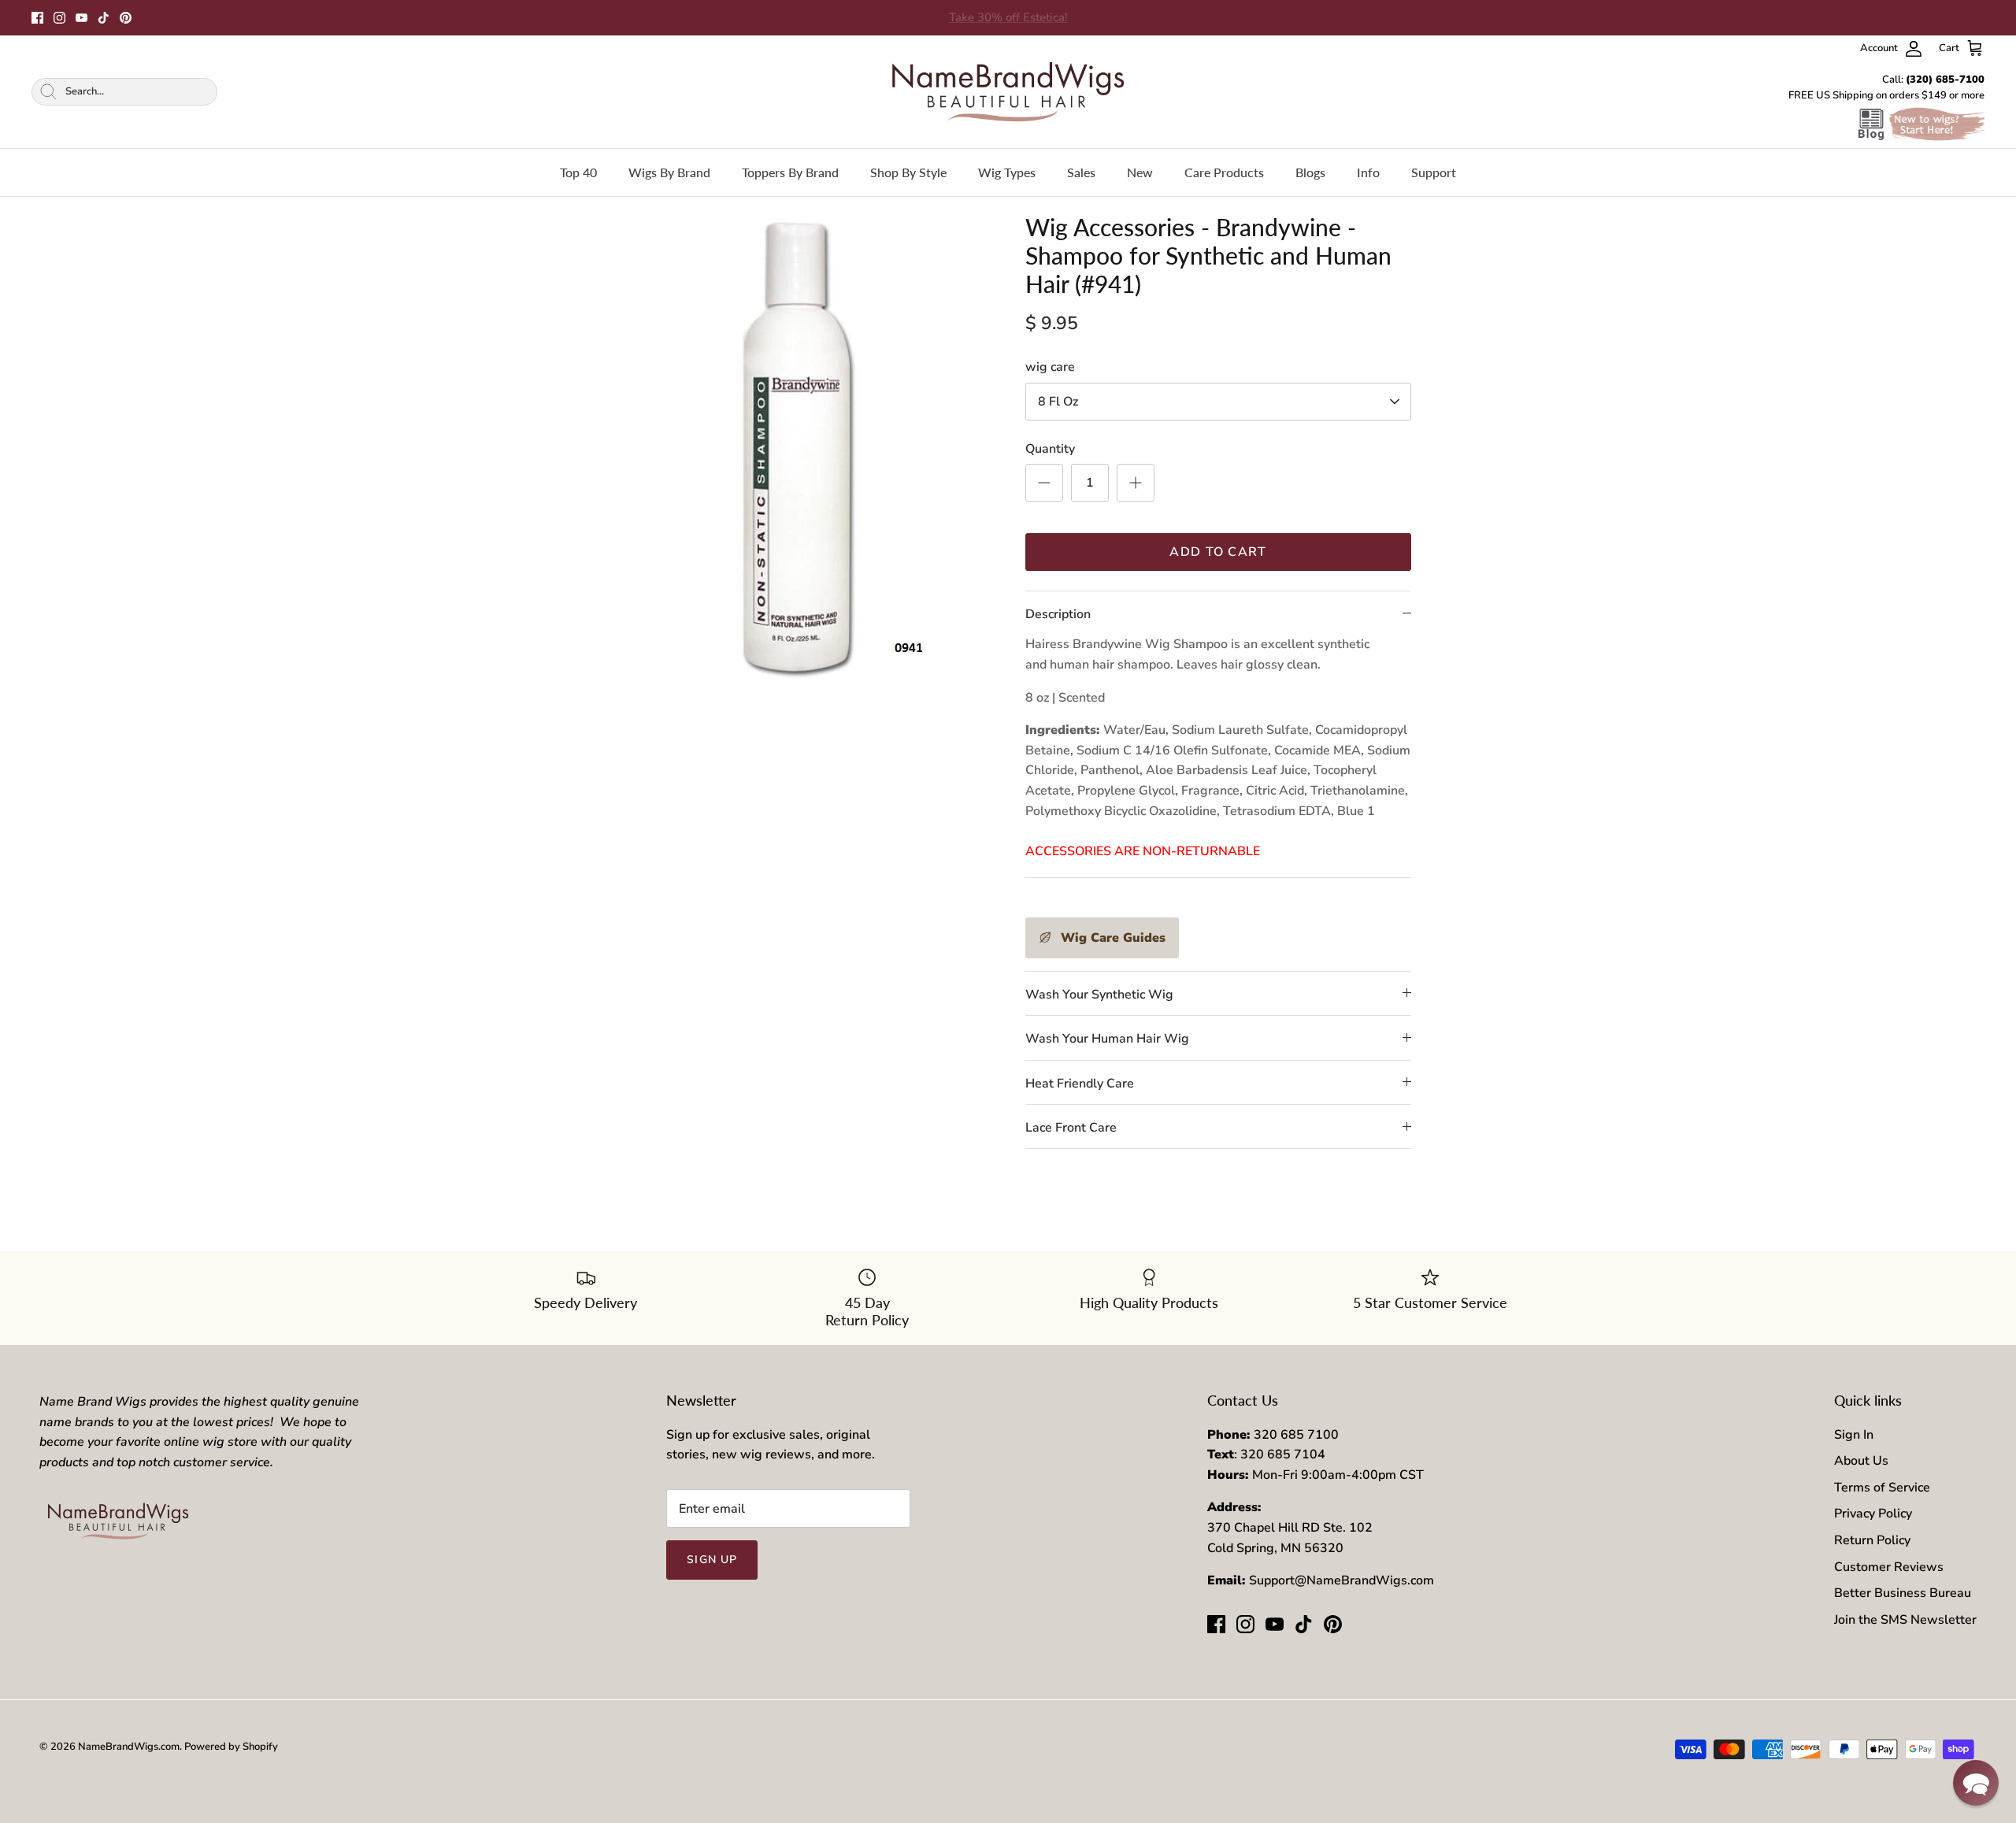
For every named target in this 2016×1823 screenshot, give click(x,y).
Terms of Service (1882, 1488)
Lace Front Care (1071, 1128)
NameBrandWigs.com (129, 1747)
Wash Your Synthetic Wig (1099, 995)
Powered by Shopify (231, 1747)
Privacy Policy (1873, 1514)
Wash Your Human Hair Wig (1107, 1039)
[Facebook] (37, 18)
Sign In (1854, 1435)
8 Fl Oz (1058, 402)
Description (1058, 614)
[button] (1976, 1783)
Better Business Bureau (1903, 1593)
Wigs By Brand (669, 172)
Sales (1081, 172)
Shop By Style (908, 172)
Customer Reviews (1889, 1567)
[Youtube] (82, 18)
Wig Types (1007, 172)
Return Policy (1872, 1540)
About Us (1861, 1461)
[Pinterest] (126, 18)
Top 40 (578, 172)
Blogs (1310, 172)
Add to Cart (1218, 552)
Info (1368, 172)
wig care (1050, 367)
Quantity (1050, 449)
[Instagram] (59, 18)
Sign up (712, 1560)
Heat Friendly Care (1080, 1084)
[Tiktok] (104, 18)
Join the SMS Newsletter (1905, 1620)
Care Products (1224, 172)
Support (1434, 172)
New (1140, 172)
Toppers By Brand (790, 172)
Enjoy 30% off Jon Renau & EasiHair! (1008, 17)
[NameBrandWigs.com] (1008, 92)
